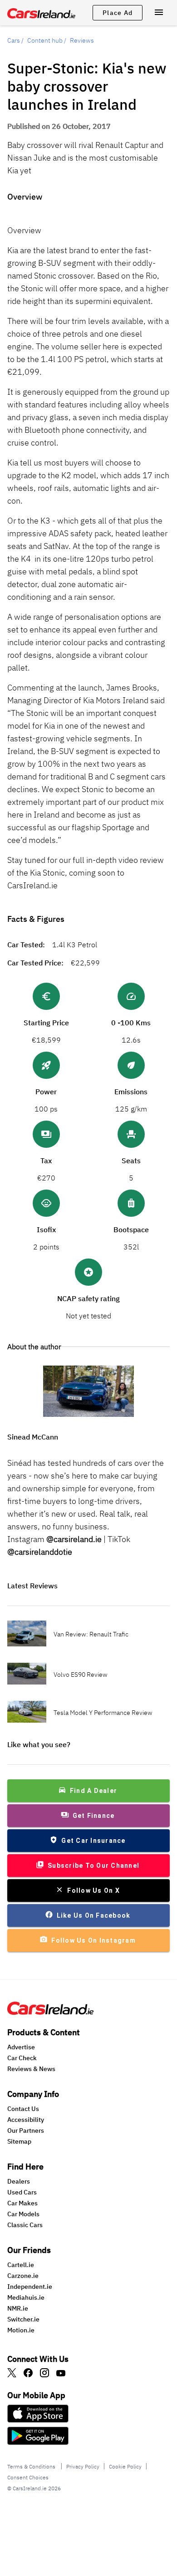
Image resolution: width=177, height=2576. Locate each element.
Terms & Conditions (32, 2466)
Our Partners (26, 2130)
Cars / (15, 40)
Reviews (82, 40)
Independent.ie (30, 2287)
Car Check (22, 2058)
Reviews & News (31, 2069)
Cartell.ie (21, 2265)
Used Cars (22, 2192)
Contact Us (23, 2109)
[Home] (50, 2012)
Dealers (19, 2181)
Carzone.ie (23, 2276)
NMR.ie (18, 2308)
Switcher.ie (23, 2319)
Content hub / (47, 40)
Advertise (21, 2047)
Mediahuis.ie (26, 2297)
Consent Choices (28, 2477)
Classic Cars (25, 2225)
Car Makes (22, 2203)
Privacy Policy (83, 2466)
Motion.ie (21, 2330)
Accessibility (26, 2120)
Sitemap (19, 2141)
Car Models (23, 2214)
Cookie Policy (125, 2466)
